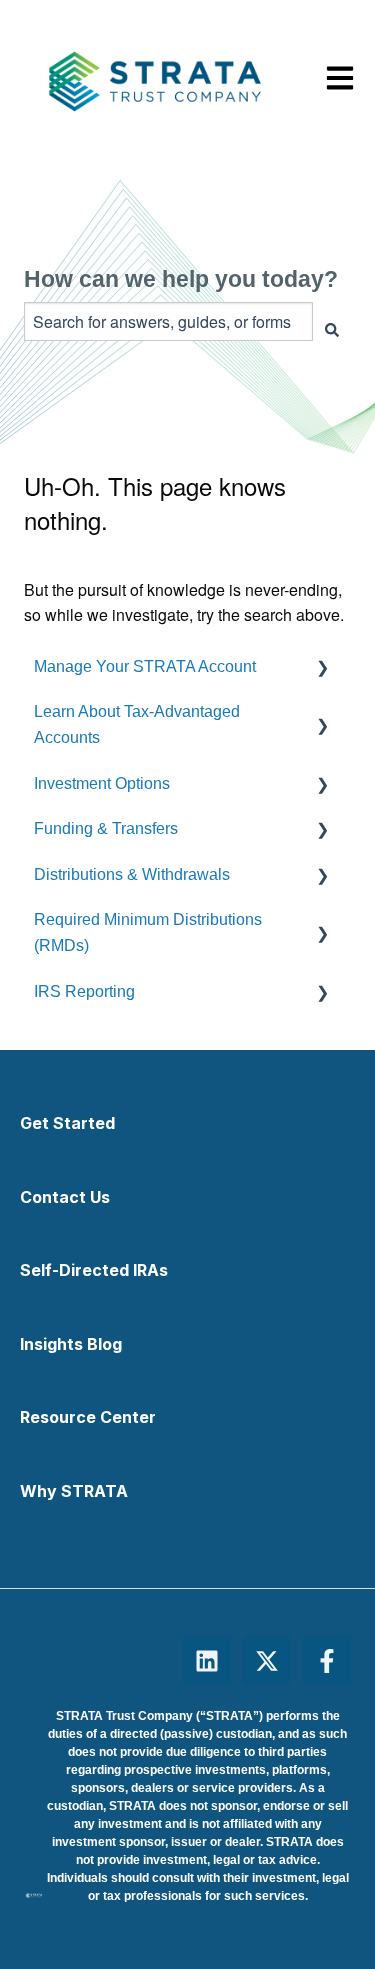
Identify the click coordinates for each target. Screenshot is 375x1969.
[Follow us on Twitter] (267, 1661)
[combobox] (168, 321)
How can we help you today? (181, 279)
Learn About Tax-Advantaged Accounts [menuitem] (137, 724)
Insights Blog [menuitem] (71, 1344)
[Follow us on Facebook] (327, 1661)
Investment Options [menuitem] (102, 783)
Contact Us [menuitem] (65, 1197)
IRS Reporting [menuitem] (84, 991)
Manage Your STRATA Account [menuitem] (145, 666)
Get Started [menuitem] (67, 1123)
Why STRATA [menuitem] (74, 1491)
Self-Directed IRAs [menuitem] (94, 1270)
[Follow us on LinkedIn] (207, 1661)
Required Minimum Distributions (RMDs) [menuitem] (148, 932)
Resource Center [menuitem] (88, 1417)
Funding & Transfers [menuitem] (106, 828)
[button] (335, 666)
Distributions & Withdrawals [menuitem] (132, 874)
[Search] (332, 329)
